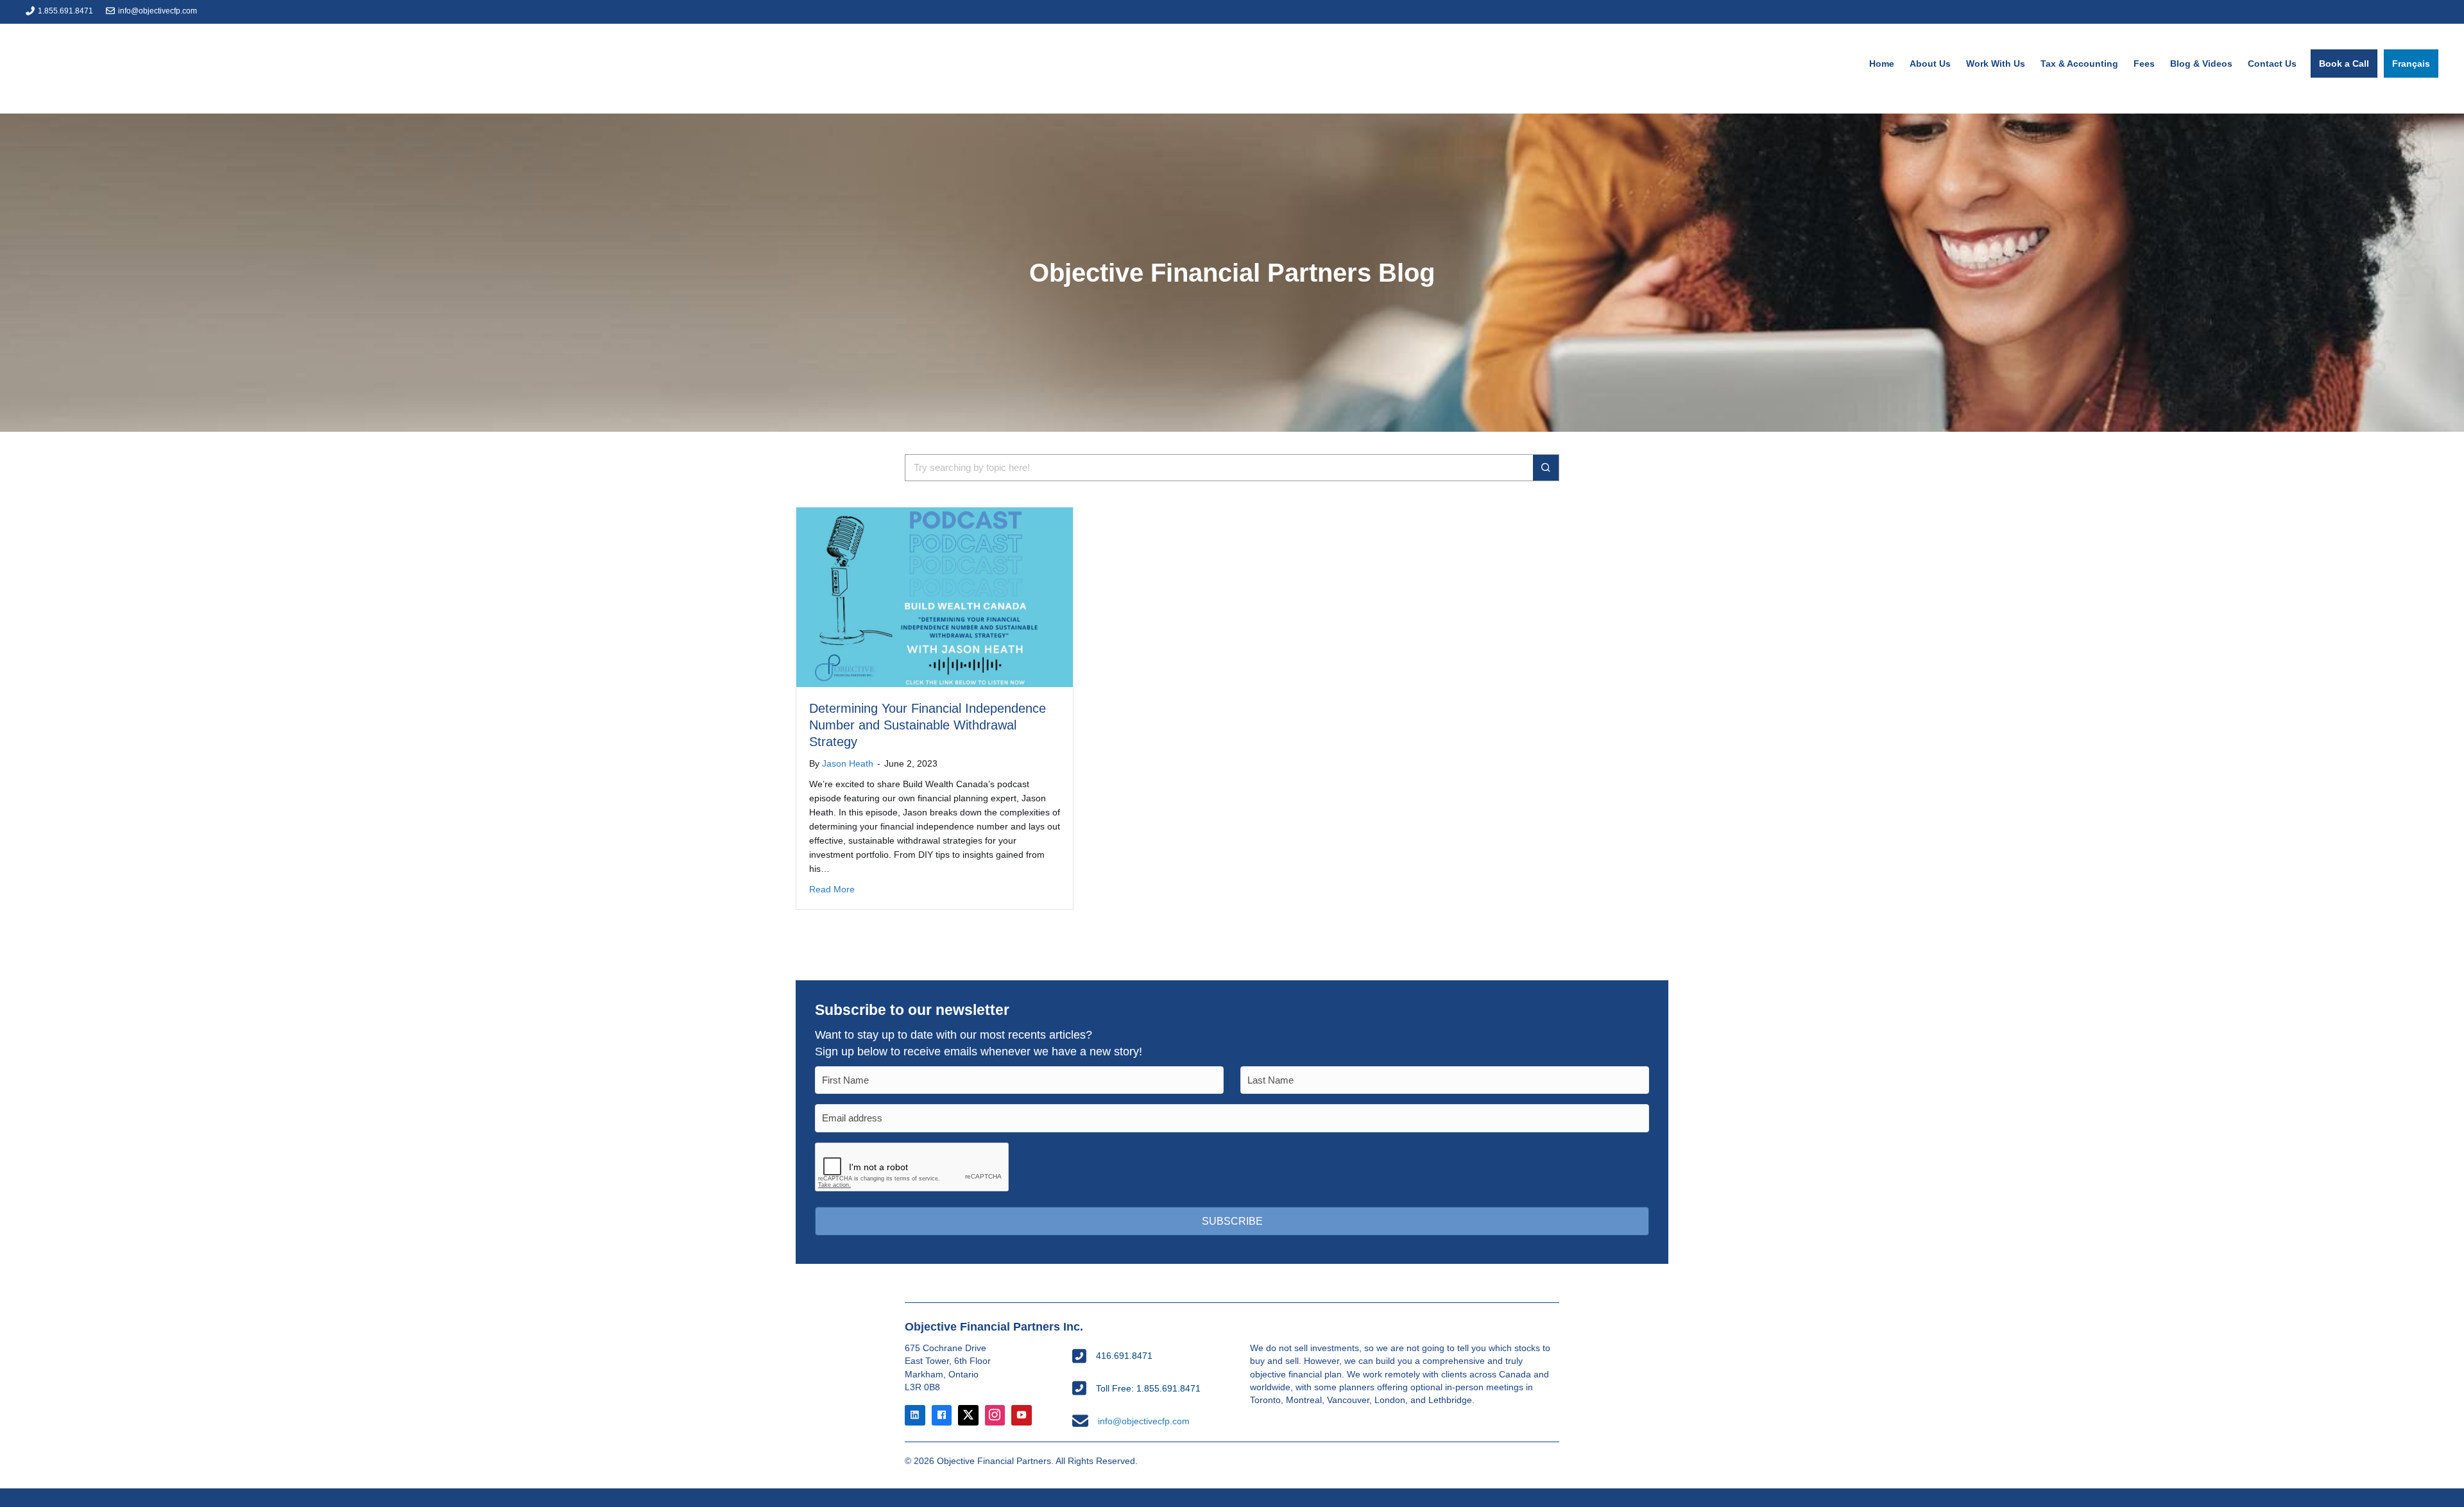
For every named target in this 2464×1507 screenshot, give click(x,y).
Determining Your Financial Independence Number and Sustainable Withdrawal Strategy (928, 725)
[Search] (1546, 468)
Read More (832, 889)
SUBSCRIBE (1232, 1221)
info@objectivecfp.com (158, 11)
